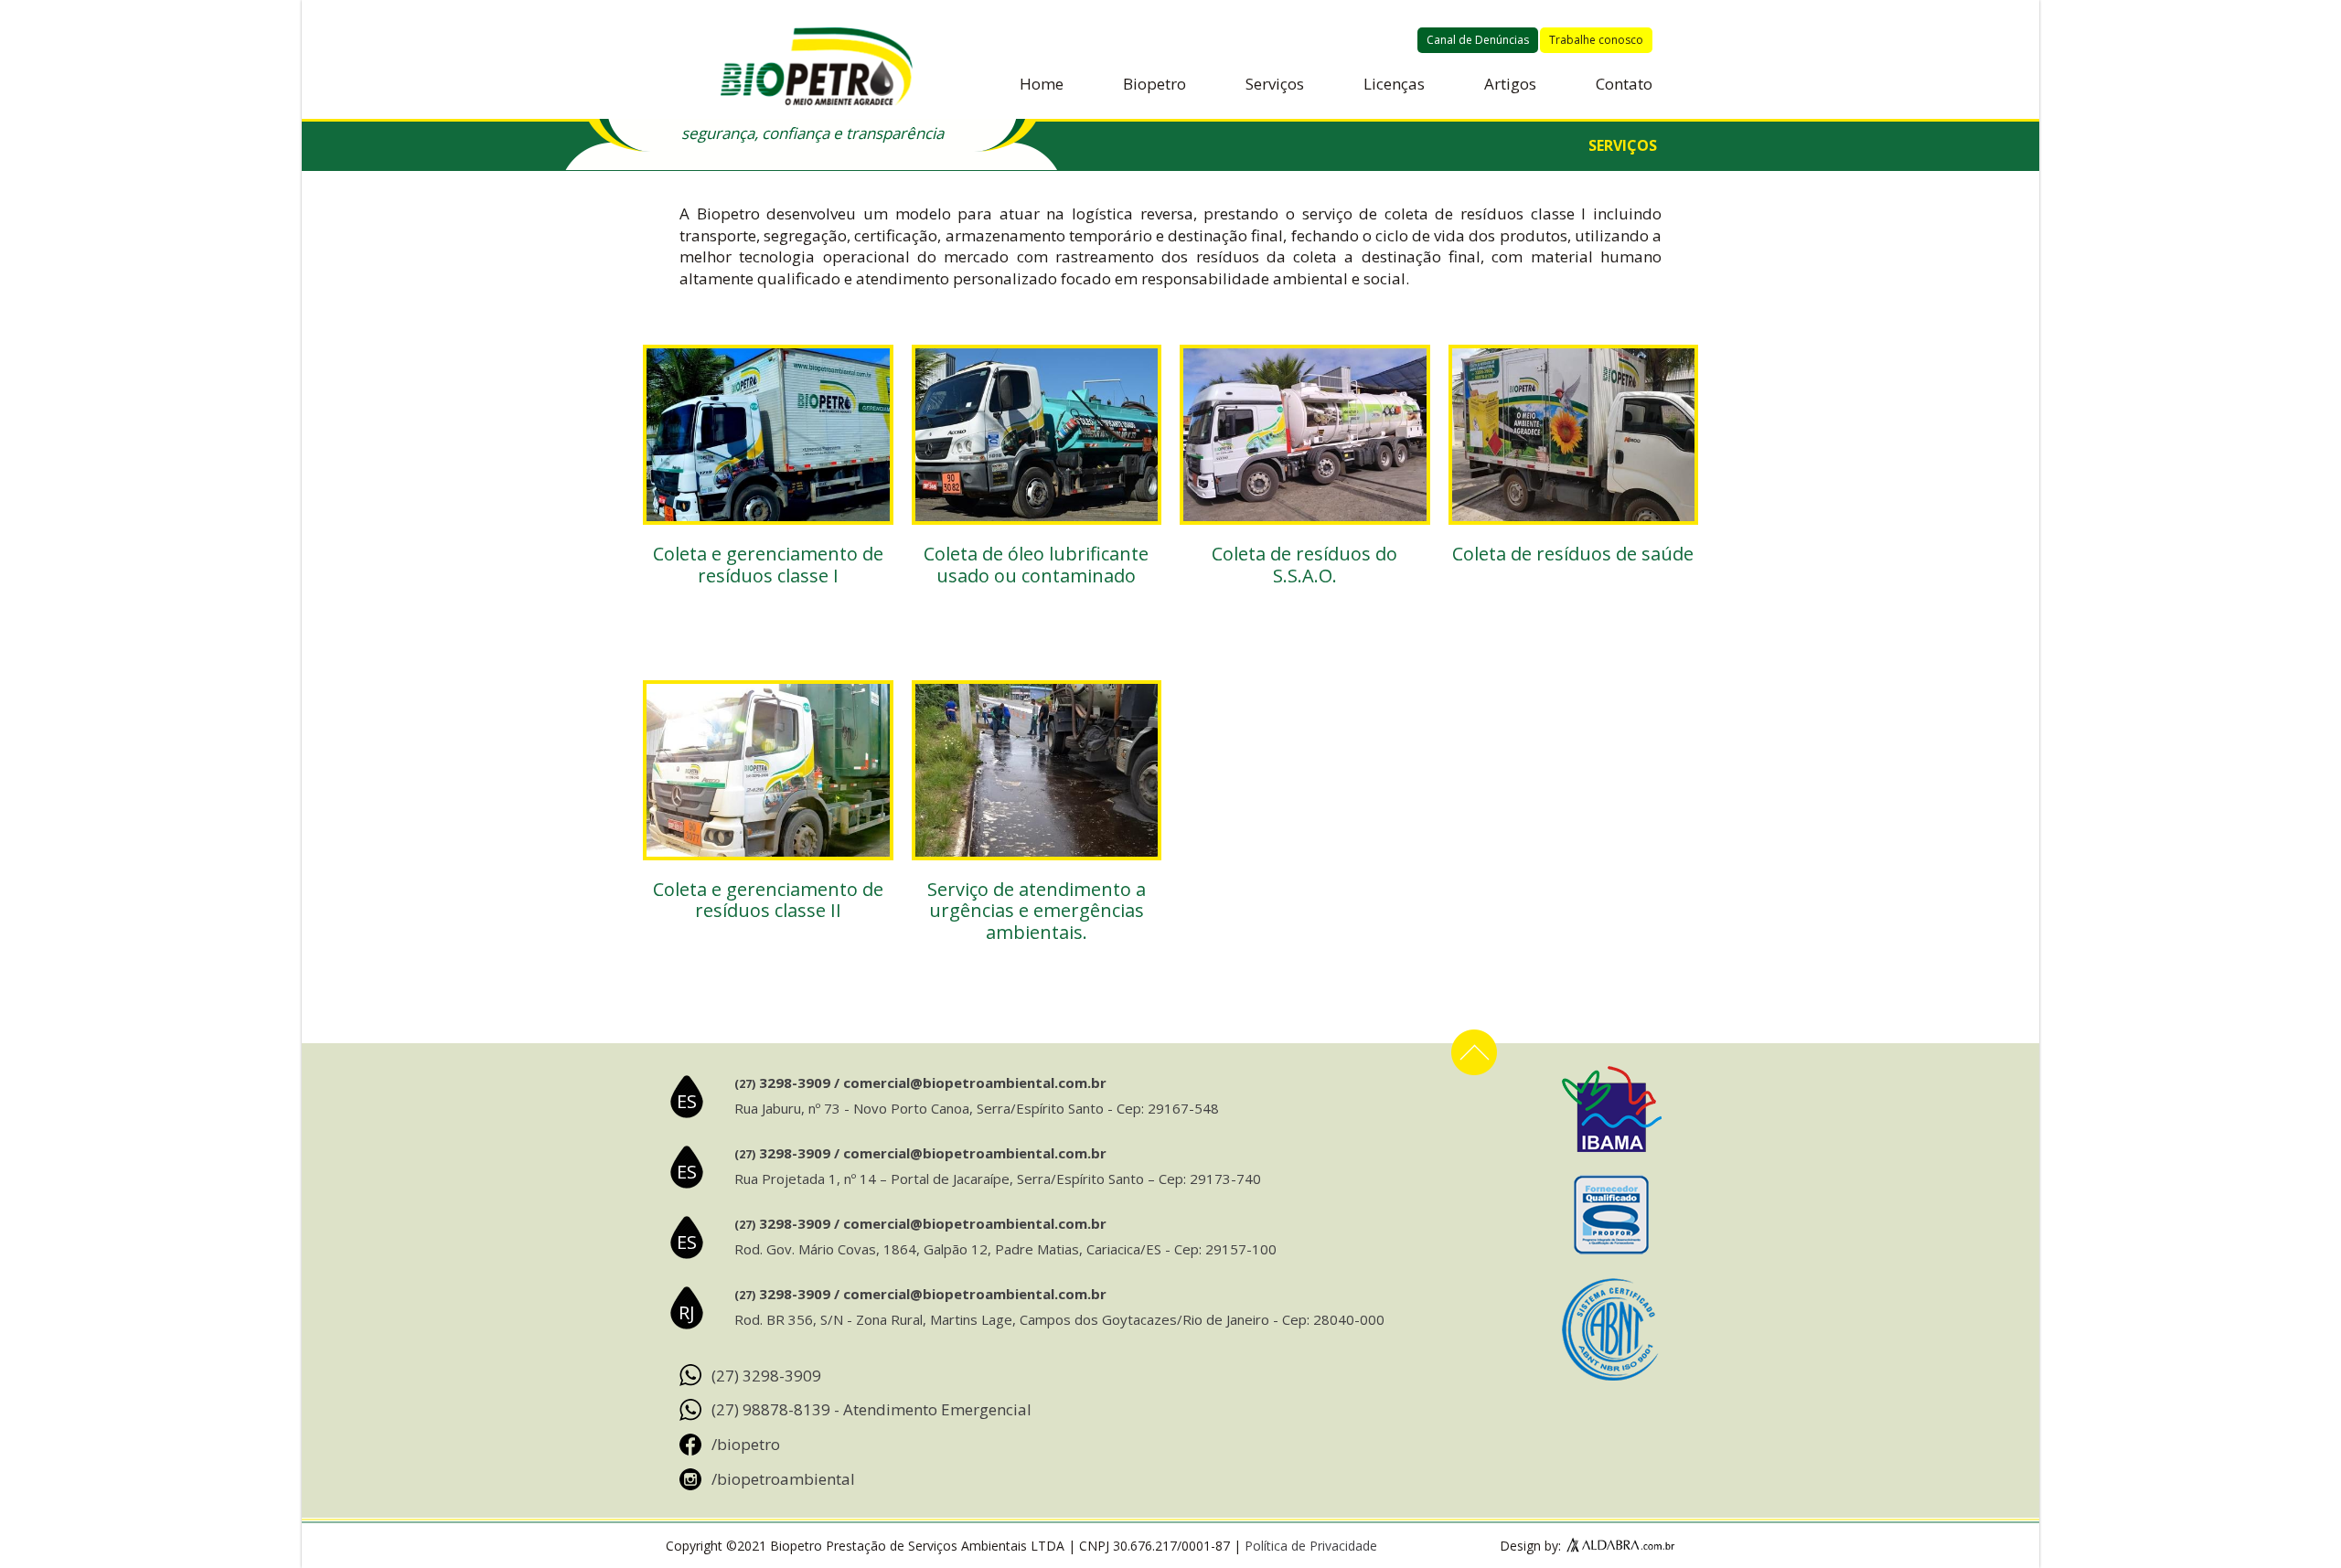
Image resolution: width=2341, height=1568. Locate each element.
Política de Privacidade (1311, 1546)
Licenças (1394, 84)
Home (1042, 84)
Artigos (1510, 84)
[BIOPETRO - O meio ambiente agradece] (817, 69)
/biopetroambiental (783, 1479)
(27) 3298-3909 (766, 1376)
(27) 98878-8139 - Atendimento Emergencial (871, 1409)
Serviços (1275, 84)
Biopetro (1154, 84)
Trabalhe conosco (1596, 40)
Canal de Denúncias (1478, 40)
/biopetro (746, 1444)
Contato (1624, 84)
